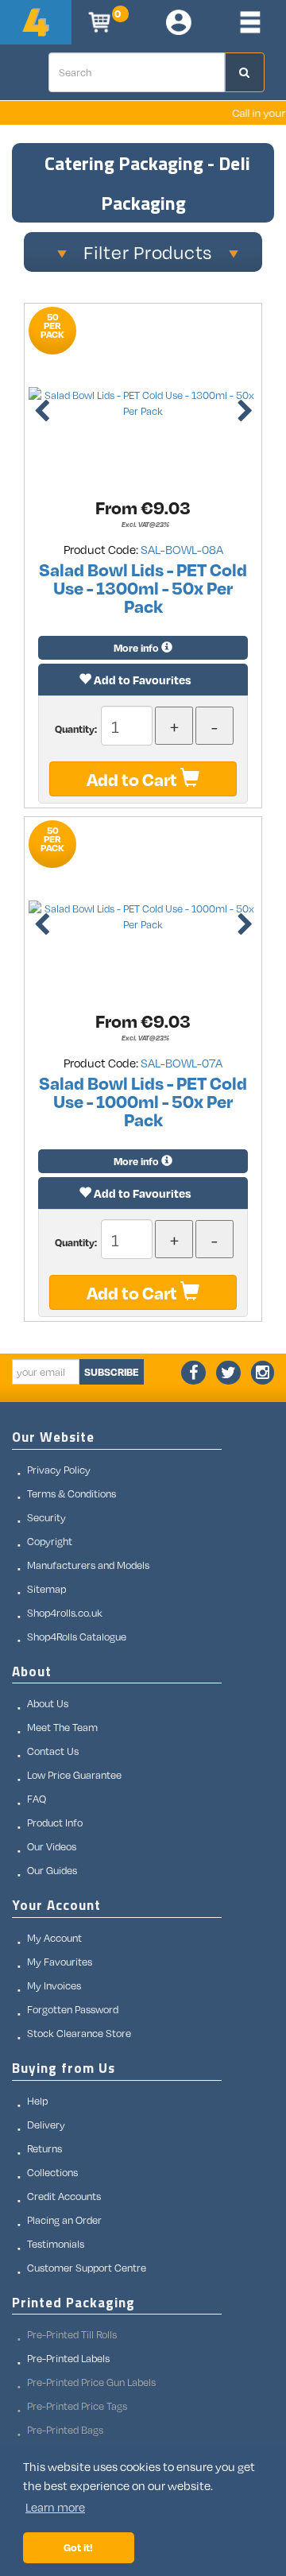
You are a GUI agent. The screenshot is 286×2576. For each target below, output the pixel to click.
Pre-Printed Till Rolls (72, 2334)
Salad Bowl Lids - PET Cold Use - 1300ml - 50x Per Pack (143, 587)
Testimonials (56, 2244)
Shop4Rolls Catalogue (77, 1637)
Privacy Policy (59, 1470)
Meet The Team (62, 1727)
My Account (54, 1938)
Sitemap (46, 1589)
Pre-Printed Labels (68, 2358)
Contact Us (53, 1751)
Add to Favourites (141, 680)
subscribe (112, 1372)
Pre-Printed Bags (65, 2430)
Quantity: (77, 729)
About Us (48, 1703)
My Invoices (54, 1985)
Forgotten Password (73, 2009)
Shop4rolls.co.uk (65, 1613)
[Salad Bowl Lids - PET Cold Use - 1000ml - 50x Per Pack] (143, 916)
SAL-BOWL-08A (182, 549)
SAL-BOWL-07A (182, 1063)
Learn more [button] (55, 2507)
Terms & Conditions (71, 1493)
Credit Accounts (64, 2196)
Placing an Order (64, 2220)
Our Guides (52, 1870)
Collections (52, 2172)
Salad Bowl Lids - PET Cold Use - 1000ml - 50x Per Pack (143, 1101)
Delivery (46, 2125)
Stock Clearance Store (79, 2033)
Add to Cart (133, 779)
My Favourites (60, 1962)
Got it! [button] (78, 2547)
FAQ (37, 1799)
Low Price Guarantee (74, 1775)
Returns (44, 2148)
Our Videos (52, 1846)
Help (37, 2101)
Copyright (50, 1541)
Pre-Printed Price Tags (77, 2406)
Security (46, 1517)
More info (137, 648)
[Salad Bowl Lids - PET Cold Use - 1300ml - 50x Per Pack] (143, 403)
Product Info (55, 1823)
